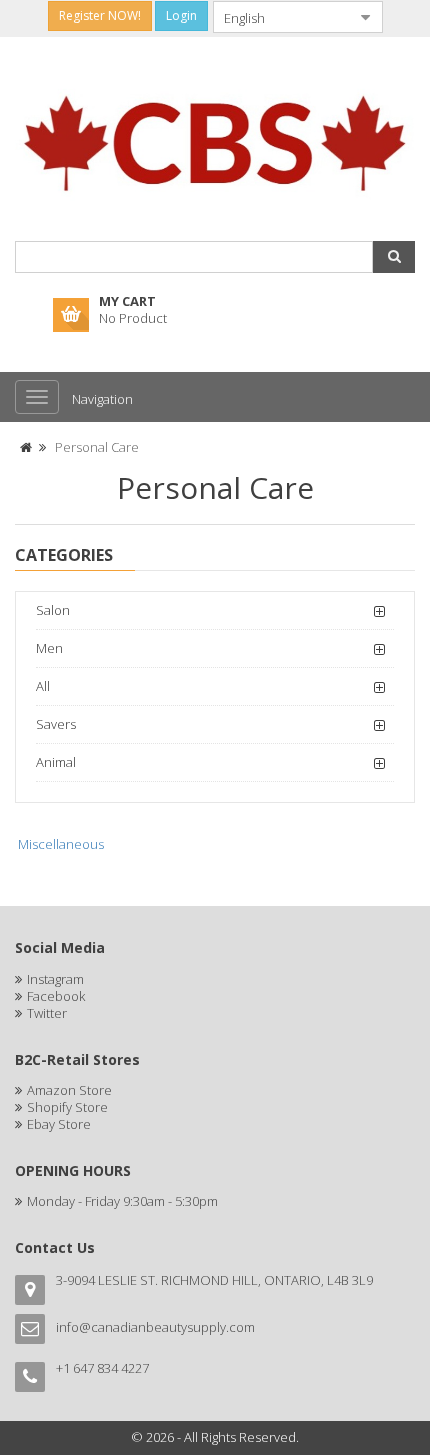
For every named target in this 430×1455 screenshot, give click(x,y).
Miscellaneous (61, 844)
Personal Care (97, 447)
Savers (56, 724)
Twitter (47, 1013)
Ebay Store (59, 1124)
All (43, 686)
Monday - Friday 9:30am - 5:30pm (122, 1201)
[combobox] (282, 17)
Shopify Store (67, 1107)
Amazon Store (69, 1090)
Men (49, 648)
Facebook (56, 996)
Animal (56, 762)
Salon (53, 610)
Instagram (55, 979)
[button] (394, 257)
